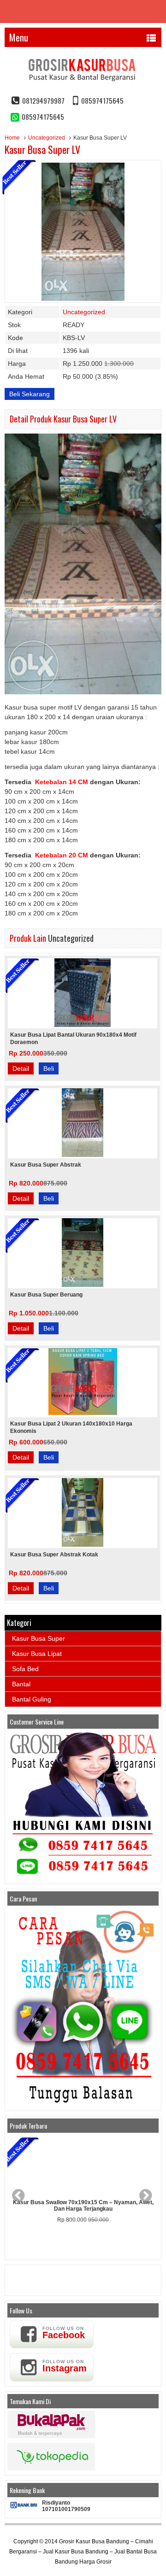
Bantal (21, 1684)
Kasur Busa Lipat (37, 1654)
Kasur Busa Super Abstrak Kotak (54, 1555)
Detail (21, 1068)
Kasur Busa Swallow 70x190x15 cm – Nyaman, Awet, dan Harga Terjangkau (83, 2206)
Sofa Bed (25, 1669)
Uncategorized (47, 138)
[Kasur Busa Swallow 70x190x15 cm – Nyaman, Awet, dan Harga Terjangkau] (83, 2166)
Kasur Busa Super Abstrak (46, 1165)
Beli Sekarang (30, 394)
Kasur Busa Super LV (42, 149)
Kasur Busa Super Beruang (46, 1295)
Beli (49, 1068)
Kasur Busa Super (39, 1638)
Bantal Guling (32, 1699)
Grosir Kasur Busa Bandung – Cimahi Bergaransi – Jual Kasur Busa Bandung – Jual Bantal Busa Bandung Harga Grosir (83, 2552)
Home (12, 138)
